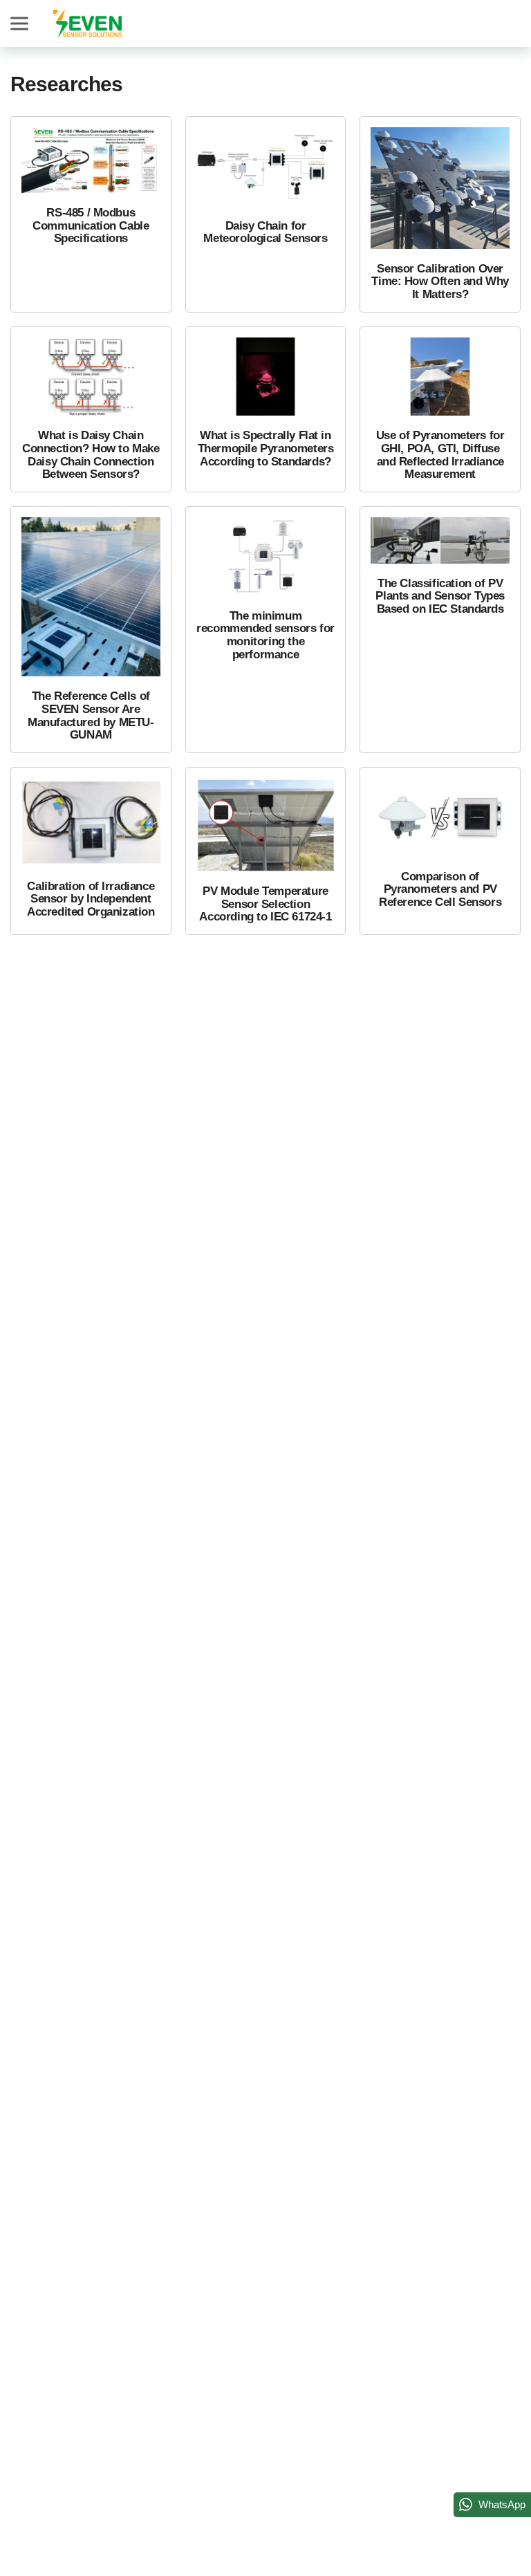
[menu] (21, 24)
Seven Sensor (87, 24)
